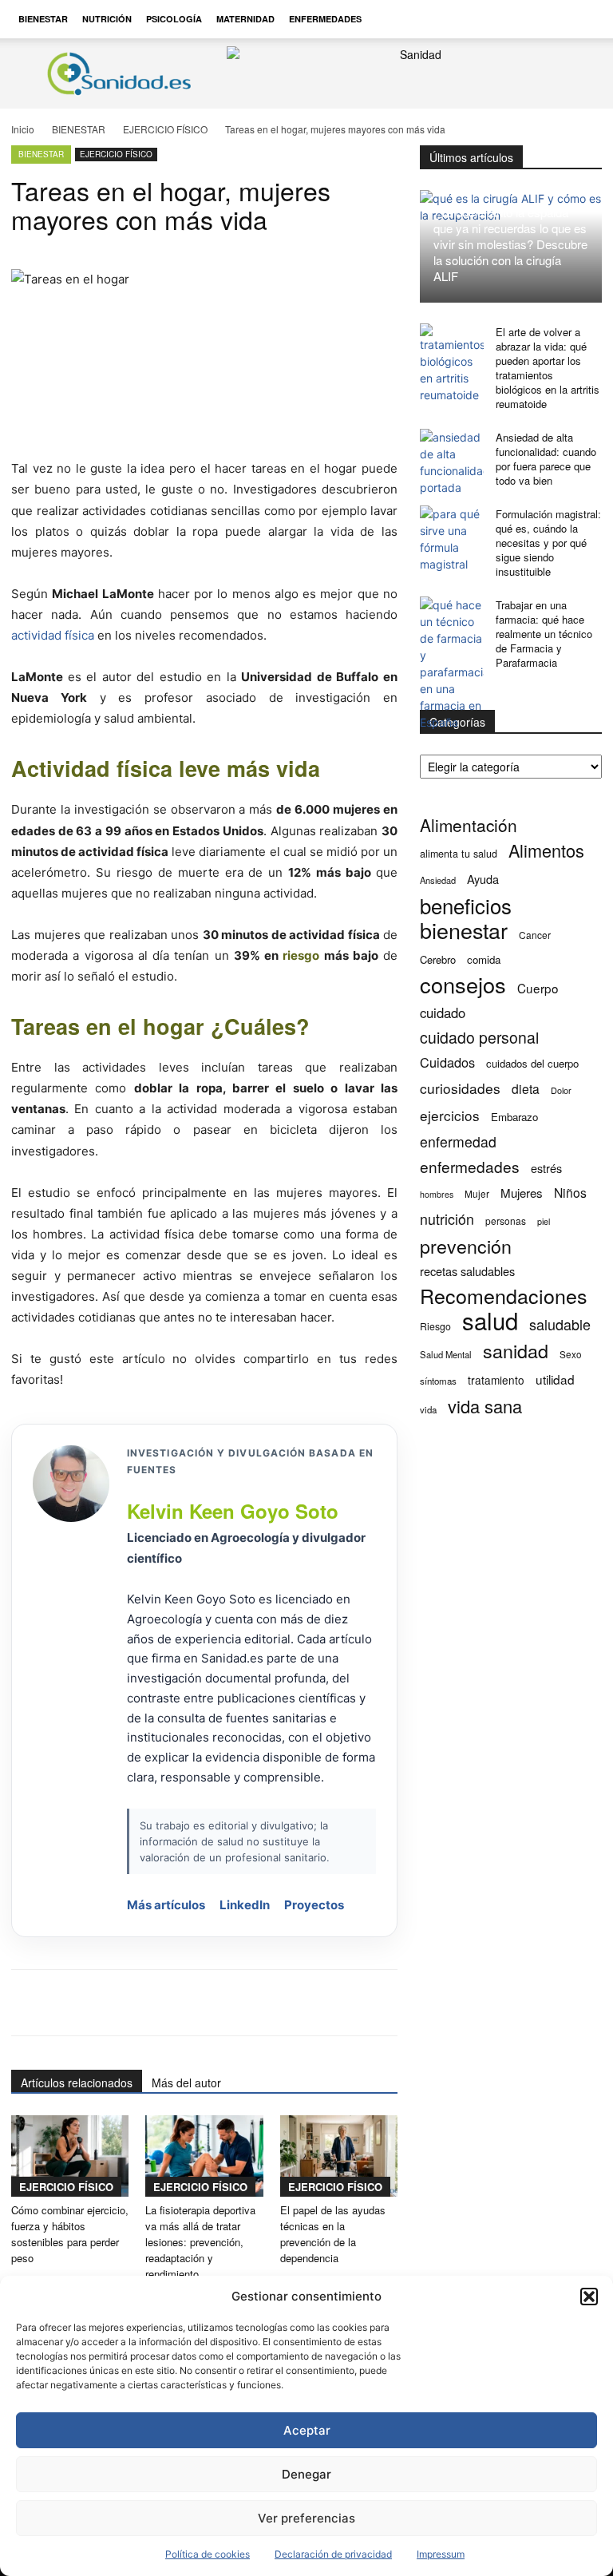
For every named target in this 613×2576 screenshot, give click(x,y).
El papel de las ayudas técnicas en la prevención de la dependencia (333, 2234)
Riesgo (435, 1326)
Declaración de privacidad (333, 2554)
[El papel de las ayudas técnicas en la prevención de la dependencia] (339, 2156)
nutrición (447, 1219)
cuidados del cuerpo (532, 1063)
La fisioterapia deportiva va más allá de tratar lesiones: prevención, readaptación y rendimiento (200, 2242)
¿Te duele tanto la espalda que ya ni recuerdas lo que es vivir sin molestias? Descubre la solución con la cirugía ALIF (510, 244)
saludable (560, 1324)
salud (490, 1320)
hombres (437, 1194)
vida (428, 1409)
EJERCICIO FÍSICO (165, 129)
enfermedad (458, 1141)
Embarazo (514, 1117)
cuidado (443, 1013)
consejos (463, 984)
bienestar (464, 930)
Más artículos (166, 1905)
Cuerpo (538, 988)
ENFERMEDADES (325, 19)
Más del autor (186, 2083)
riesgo (301, 955)
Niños (570, 1193)
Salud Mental (446, 1354)
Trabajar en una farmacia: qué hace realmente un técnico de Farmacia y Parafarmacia (544, 634)
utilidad (555, 1379)
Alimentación (469, 825)
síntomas (438, 1381)
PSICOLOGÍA (174, 19)
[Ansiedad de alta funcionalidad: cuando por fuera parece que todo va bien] (452, 462)
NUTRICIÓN (107, 19)
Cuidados (447, 1062)
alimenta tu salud (459, 854)
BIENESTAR (43, 19)
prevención (466, 1246)
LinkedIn (245, 1905)
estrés (546, 1168)
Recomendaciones (504, 1296)
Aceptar (307, 2430)
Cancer (535, 935)
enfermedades (470, 1166)
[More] (496, 2003)
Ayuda (483, 879)
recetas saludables (467, 1271)
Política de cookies (208, 2554)
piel (544, 1221)
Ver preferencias (306, 2518)
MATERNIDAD (245, 19)
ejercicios (450, 1115)
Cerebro (438, 959)
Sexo (571, 1354)
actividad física (53, 635)
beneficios (466, 905)
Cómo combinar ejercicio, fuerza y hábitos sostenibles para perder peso (70, 2234)
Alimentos (546, 850)
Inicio (23, 129)
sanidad (516, 1351)
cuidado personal (479, 1038)
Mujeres (522, 1193)
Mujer (477, 1193)
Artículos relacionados (77, 2083)
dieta (526, 1089)
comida (484, 959)
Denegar (306, 2474)
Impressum (441, 2554)
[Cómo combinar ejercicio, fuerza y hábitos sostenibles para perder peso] (70, 2156)
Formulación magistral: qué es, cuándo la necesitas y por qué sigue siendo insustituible (548, 543)
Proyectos (314, 1905)
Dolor (561, 1090)
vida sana (485, 1406)
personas (506, 1221)
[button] (589, 2297)
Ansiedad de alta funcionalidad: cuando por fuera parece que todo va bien (546, 459)
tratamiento (496, 1380)
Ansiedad (438, 880)
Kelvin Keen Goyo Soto (233, 1511)
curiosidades (460, 1088)
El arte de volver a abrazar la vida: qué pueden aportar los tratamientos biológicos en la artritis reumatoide (548, 368)
